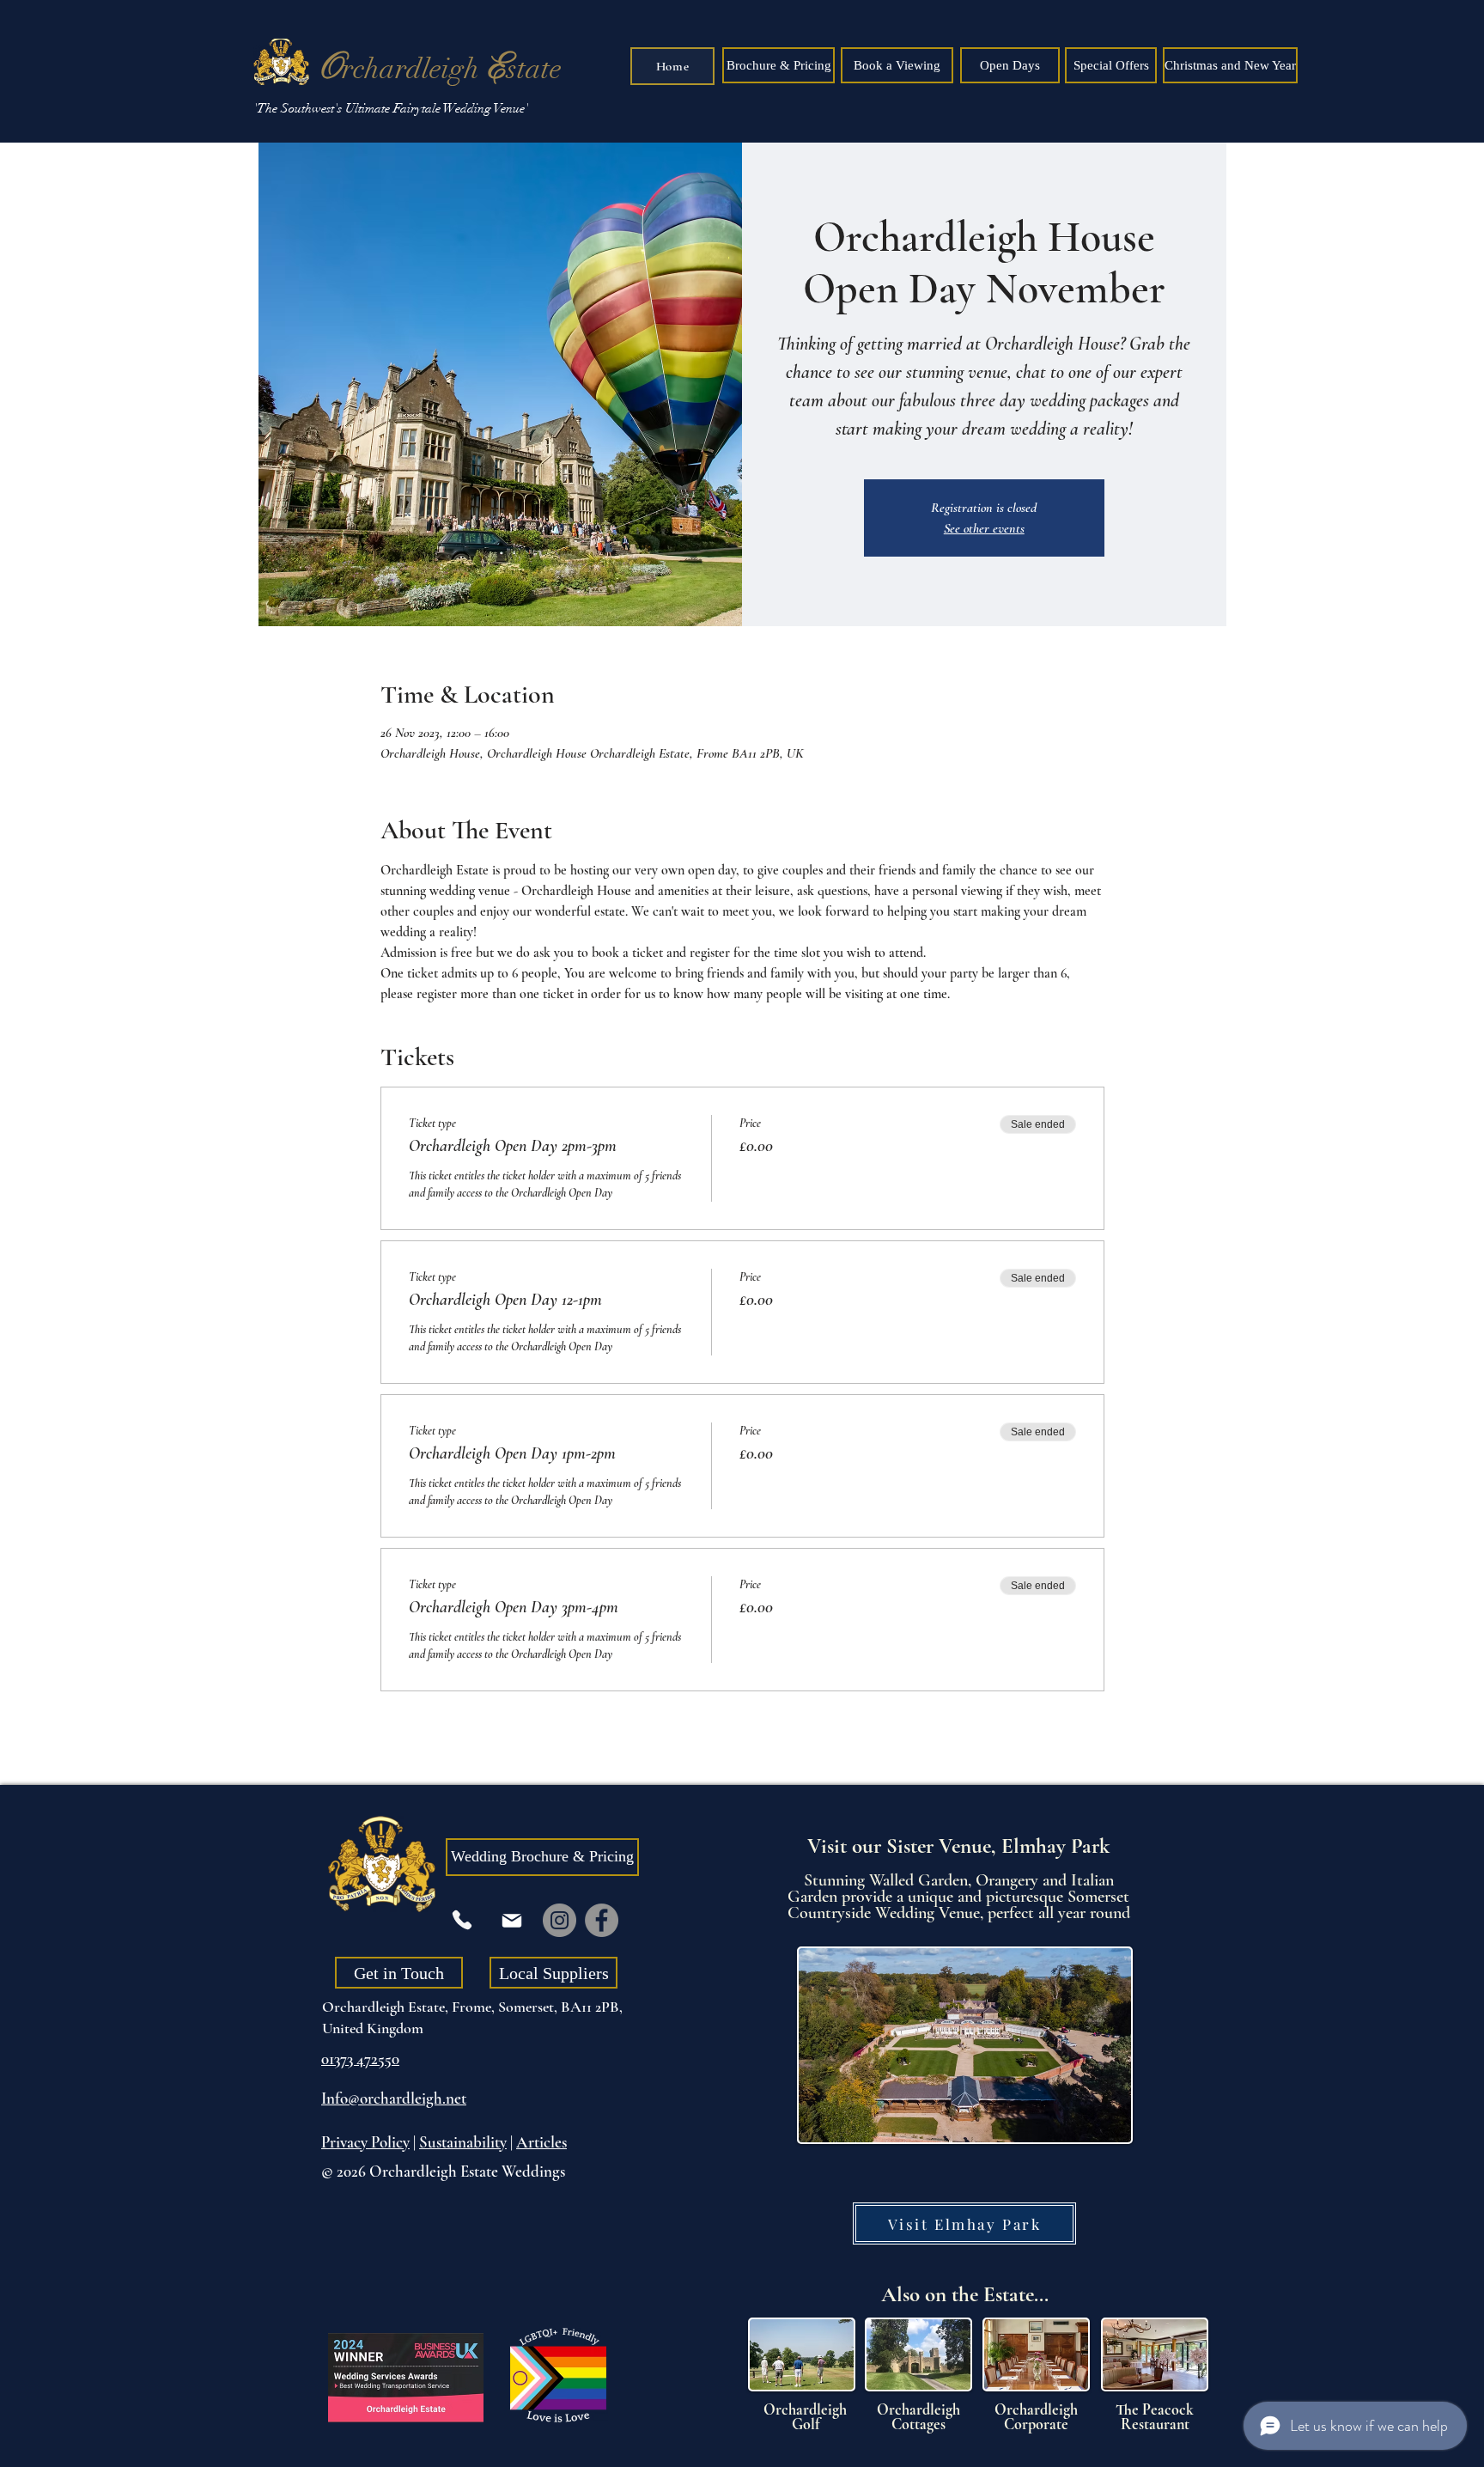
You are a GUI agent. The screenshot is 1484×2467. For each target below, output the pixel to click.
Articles (541, 2142)
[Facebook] (602, 1920)
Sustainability (463, 2142)
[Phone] (462, 1920)
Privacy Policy (365, 2142)
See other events (984, 528)
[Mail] (512, 1920)
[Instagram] (560, 1920)
